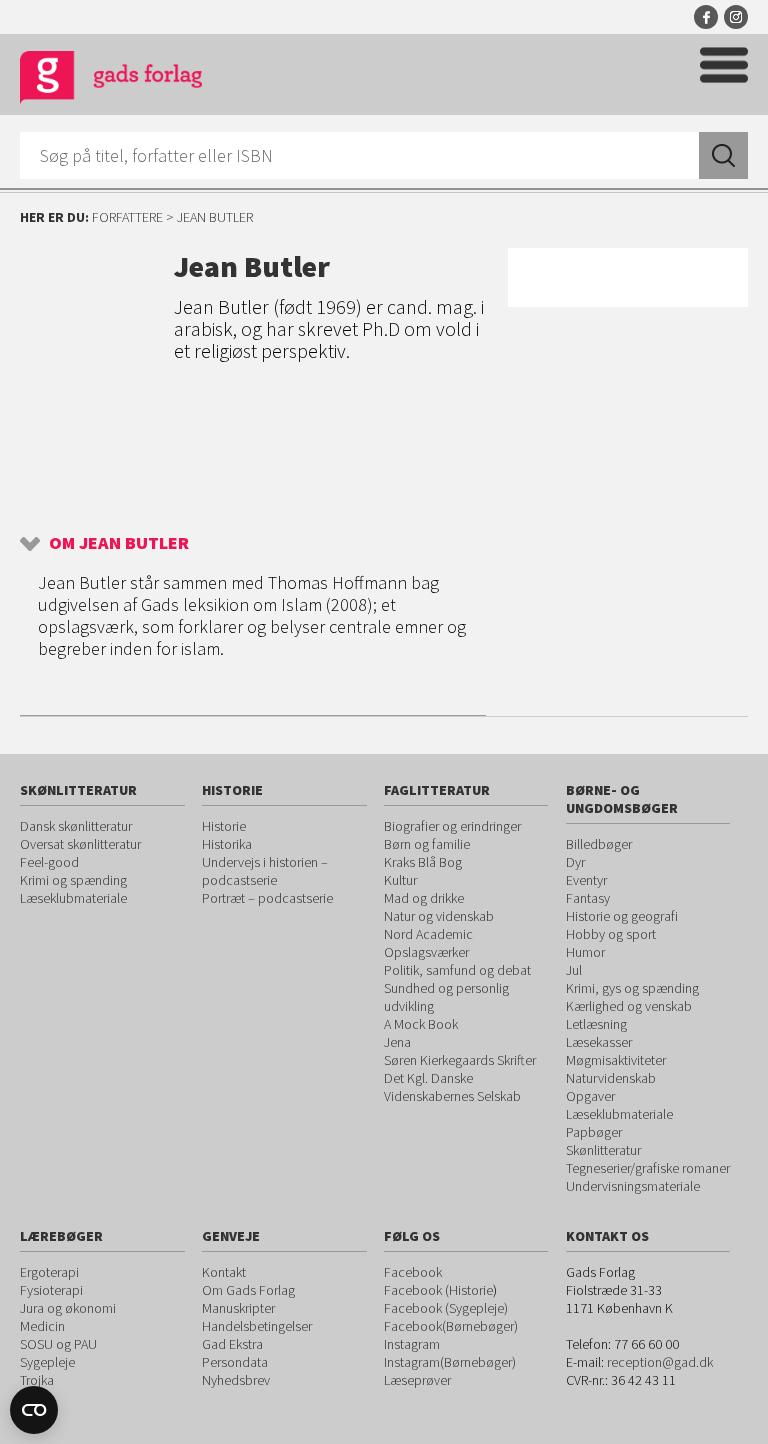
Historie (224, 826)
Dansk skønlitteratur (76, 826)
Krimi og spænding (73, 880)
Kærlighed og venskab (629, 1006)
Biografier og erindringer (452, 826)
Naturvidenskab (611, 1078)
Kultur (400, 880)
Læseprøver (417, 1380)
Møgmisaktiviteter (616, 1060)
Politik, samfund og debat (457, 970)
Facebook (706, 17)
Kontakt (224, 1272)
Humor (585, 952)
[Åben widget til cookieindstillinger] (34, 1410)
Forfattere (127, 217)
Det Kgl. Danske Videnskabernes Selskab (452, 1087)
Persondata (235, 1362)
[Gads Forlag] (111, 80)
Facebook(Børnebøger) (451, 1326)
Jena (397, 1042)
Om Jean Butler (119, 542)
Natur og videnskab (439, 916)
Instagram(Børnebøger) (450, 1362)
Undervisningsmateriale (633, 1186)
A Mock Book (421, 1024)
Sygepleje (47, 1362)
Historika (227, 844)
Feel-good (49, 862)
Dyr (575, 862)
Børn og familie (427, 844)
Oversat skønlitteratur (80, 844)
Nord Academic (428, 934)
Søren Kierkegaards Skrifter (460, 1060)
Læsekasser (599, 1042)
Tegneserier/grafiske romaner (648, 1168)
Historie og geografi (622, 916)
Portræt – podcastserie (267, 898)
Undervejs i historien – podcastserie (265, 871)
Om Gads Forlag (248, 1290)
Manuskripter (238, 1308)
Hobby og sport (611, 934)
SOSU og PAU (58, 1344)
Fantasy (588, 898)
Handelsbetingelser (257, 1326)
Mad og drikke (424, 898)
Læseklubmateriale (73, 898)
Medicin (42, 1326)
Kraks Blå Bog (423, 862)
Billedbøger (599, 844)
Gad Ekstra (232, 1344)
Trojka (37, 1380)
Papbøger (594, 1132)
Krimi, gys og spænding (632, 988)
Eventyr (586, 880)
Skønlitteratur (603, 1150)
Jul (574, 970)
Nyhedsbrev (236, 1380)
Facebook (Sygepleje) (446, 1308)
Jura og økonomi (68, 1308)
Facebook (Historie (438, 1290)
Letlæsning (596, 1024)
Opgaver (590, 1096)
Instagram (736, 17)
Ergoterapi (49, 1272)
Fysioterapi (51, 1290)
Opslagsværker (426, 952)
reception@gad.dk (660, 1362)
